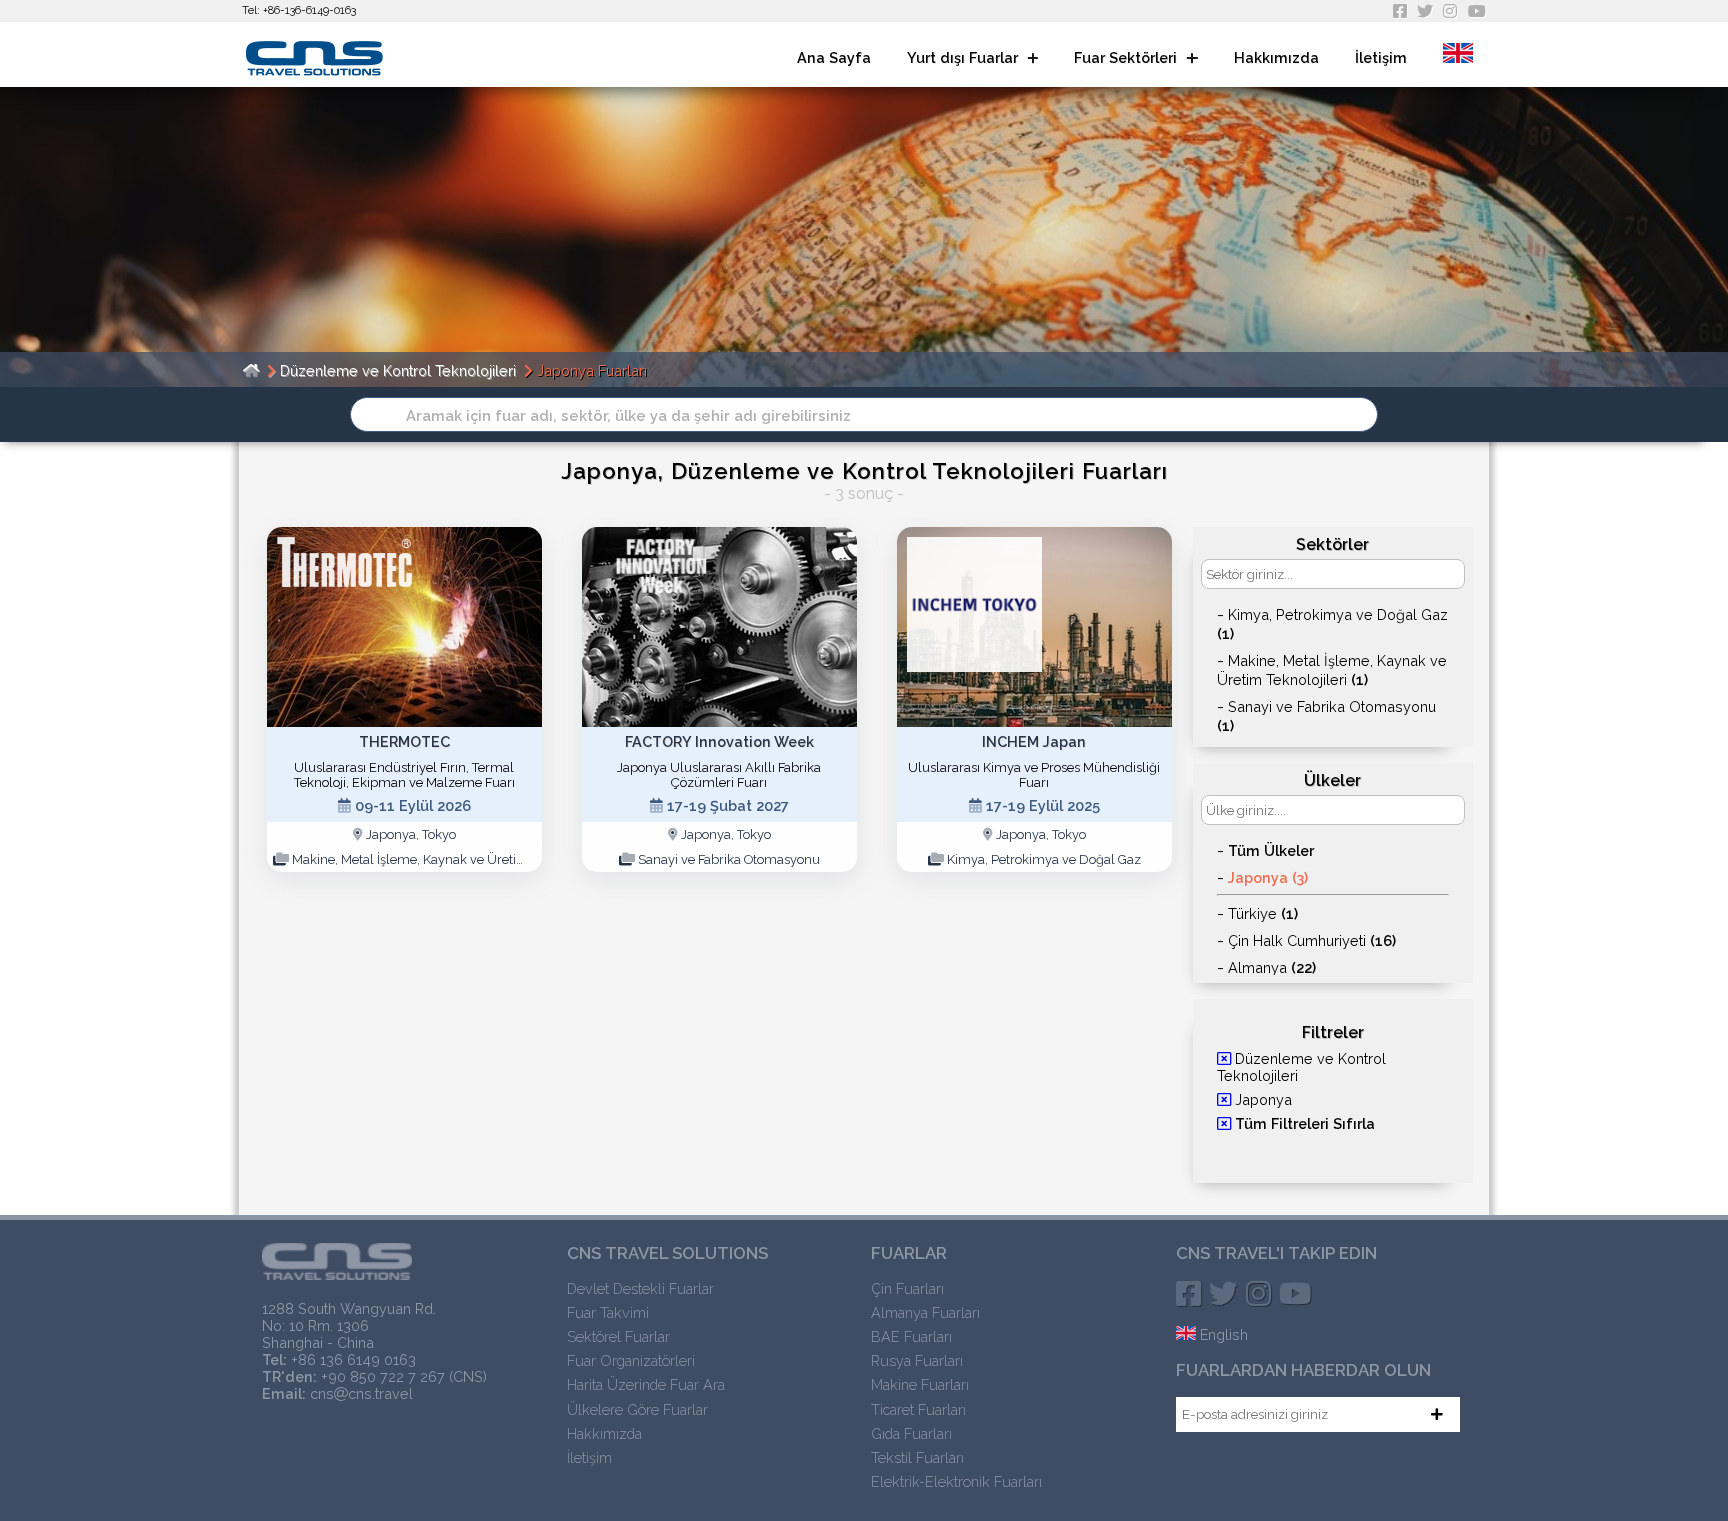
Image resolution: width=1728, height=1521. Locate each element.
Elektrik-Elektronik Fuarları (956, 1481)
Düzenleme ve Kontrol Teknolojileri (398, 370)
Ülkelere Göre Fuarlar (637, 1409)
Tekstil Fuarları (917, 1457)
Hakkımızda (1276, 57)
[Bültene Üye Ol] (1437, 1414)
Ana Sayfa (834, 57)
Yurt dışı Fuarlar (964, 57)
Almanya (1272, 967)
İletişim (1381, 57)
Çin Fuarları (907, 1288)
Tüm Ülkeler (1271, 850)
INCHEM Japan (1034, 741)
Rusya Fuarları (917, 1360)
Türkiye (1263, 913)
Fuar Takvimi (608, 1312)
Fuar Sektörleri (1127, 57)
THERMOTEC (404, 741)
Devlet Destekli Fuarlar (640, 1288)
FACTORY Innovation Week (719, 741)
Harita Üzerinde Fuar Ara (646, 1384)
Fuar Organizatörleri (631, 1360)
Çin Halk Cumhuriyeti (1312, 940)
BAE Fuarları (911, 1336)
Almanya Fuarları (925, 1312)
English (1222, 1334)
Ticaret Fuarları (918, 1409)
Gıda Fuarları (911, 1433)
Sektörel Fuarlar (618, 1336)
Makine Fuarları (920, 1384)
